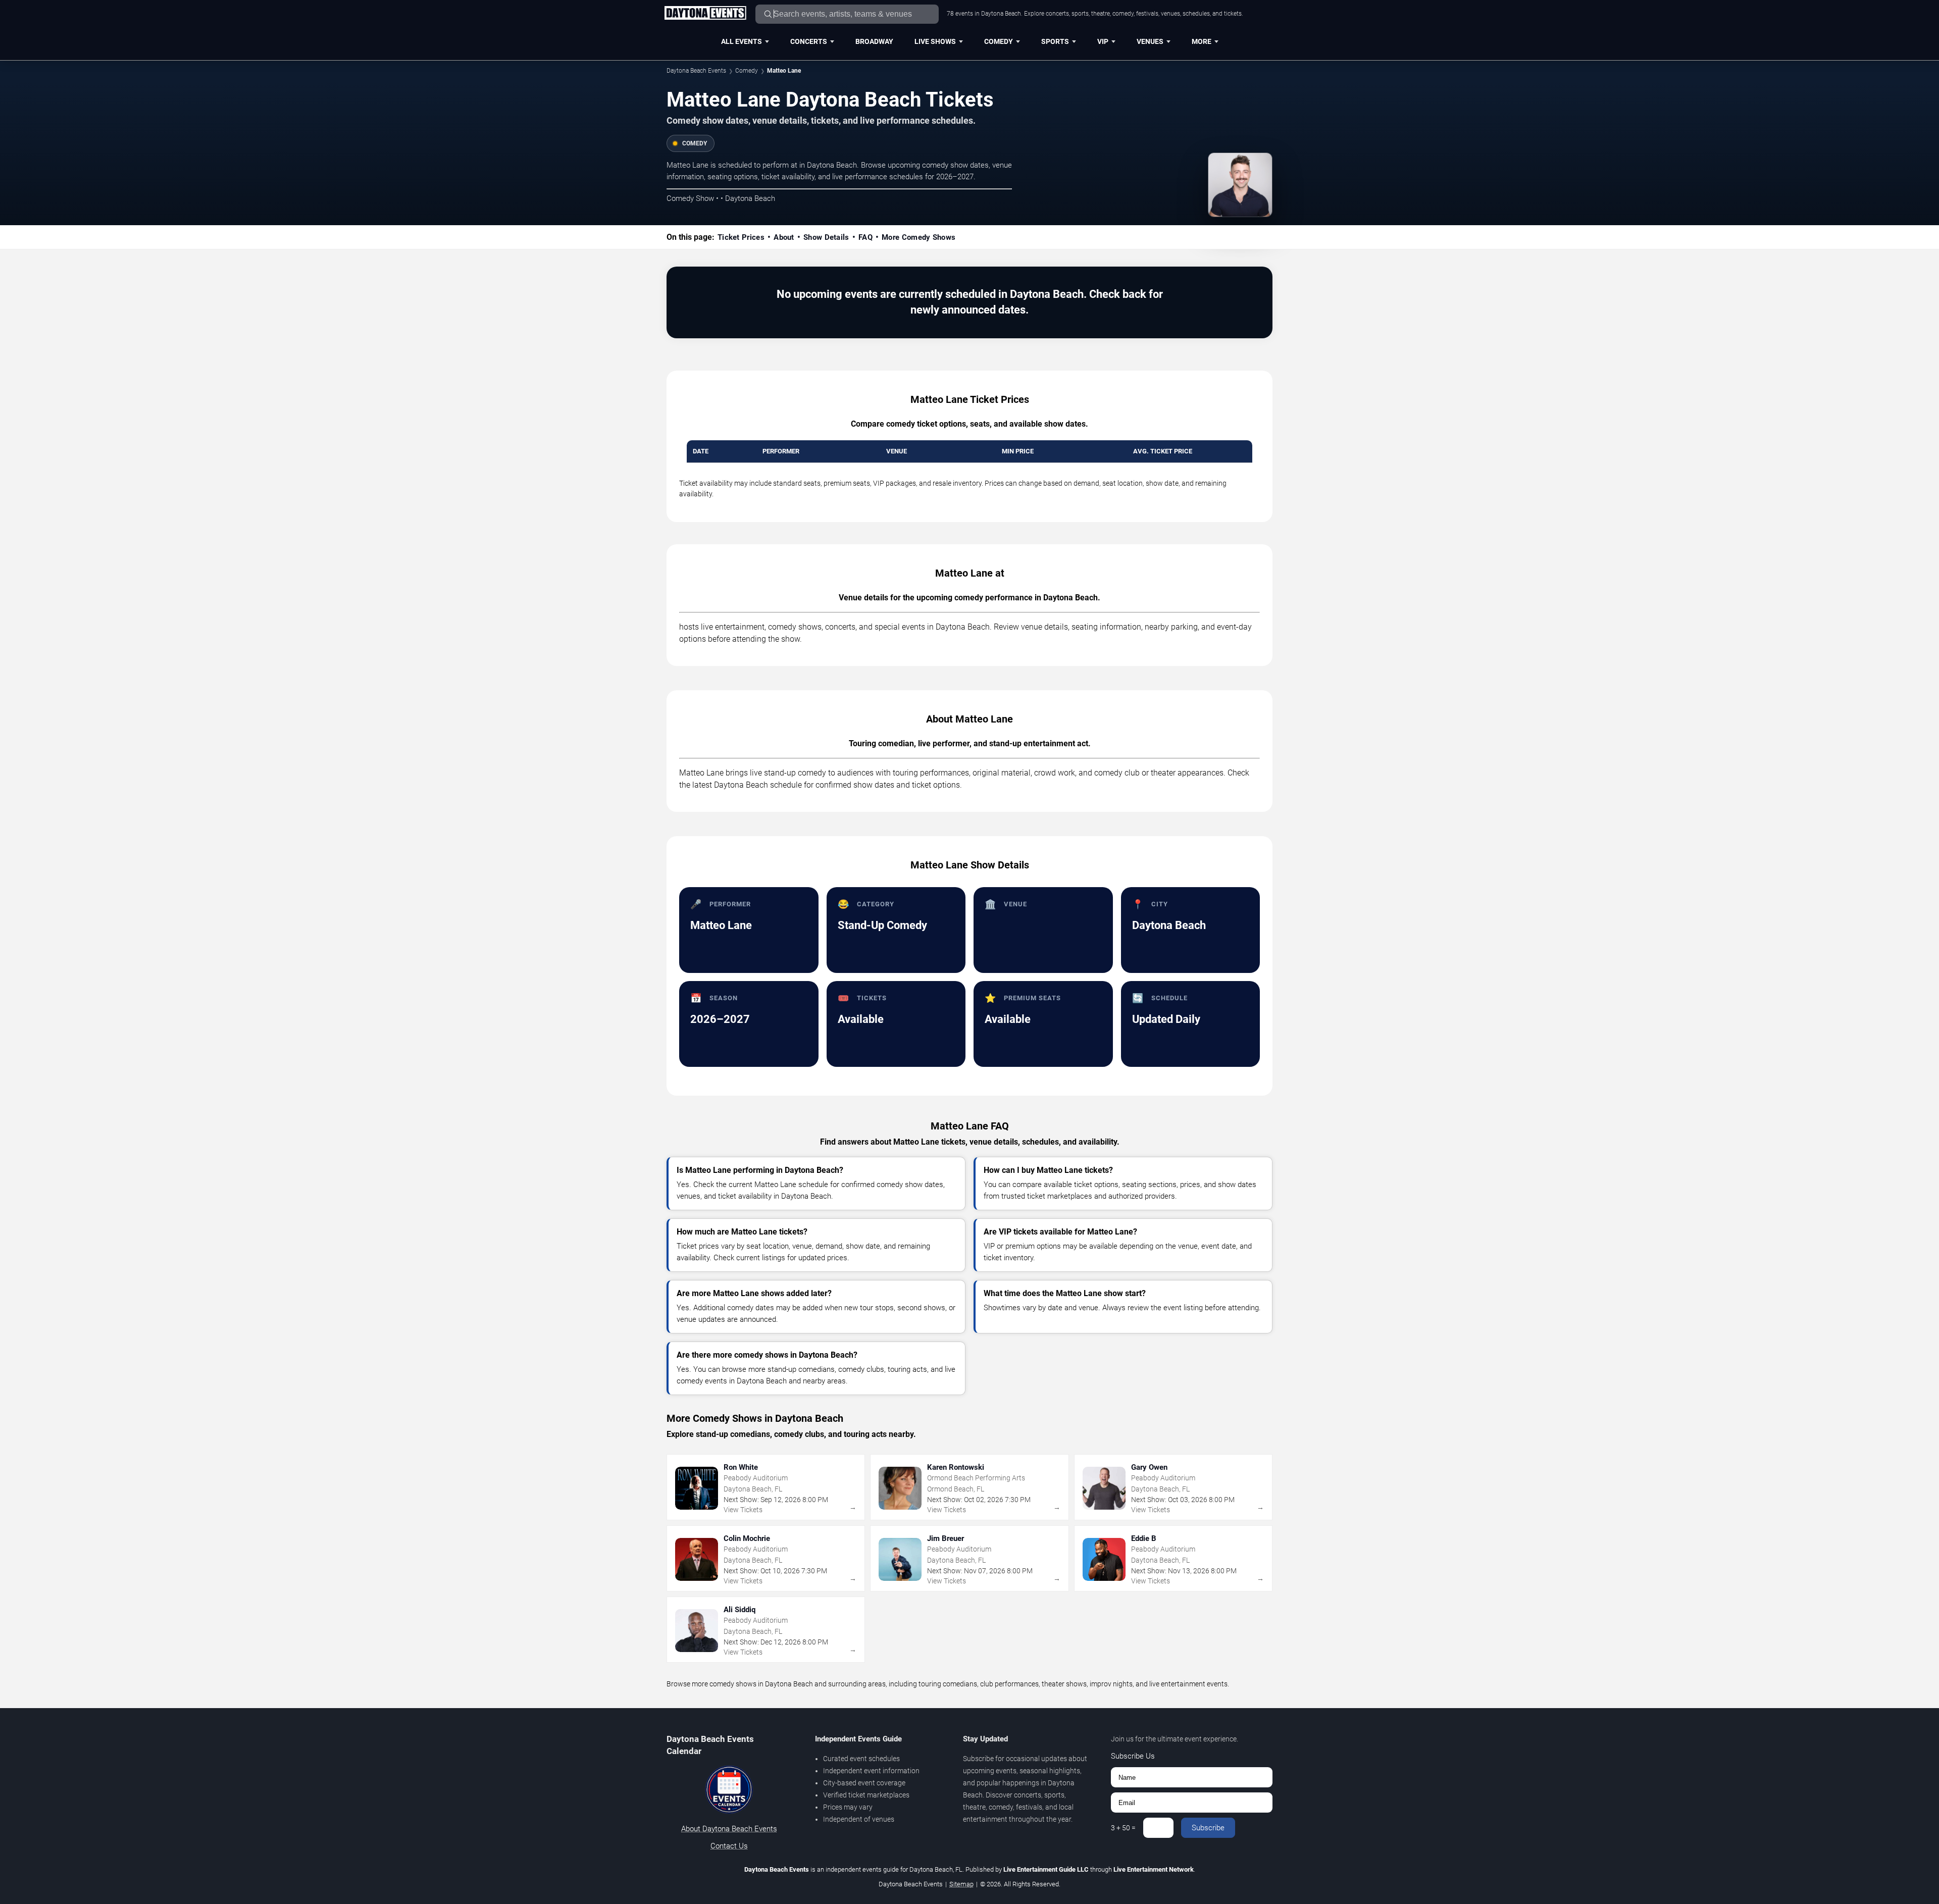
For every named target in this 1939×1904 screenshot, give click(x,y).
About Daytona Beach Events (729, 1829)
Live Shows (935, 41)
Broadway (874, 41)
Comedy (999, 41)
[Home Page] (705, 14)
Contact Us (729, 1846)
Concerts (809, 41)
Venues (1150, 41)
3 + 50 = (1123, 1828)
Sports (1055, 41)
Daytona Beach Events (696, 71)
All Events (742, 41)
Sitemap (961, 1884)
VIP (1103, 41)
